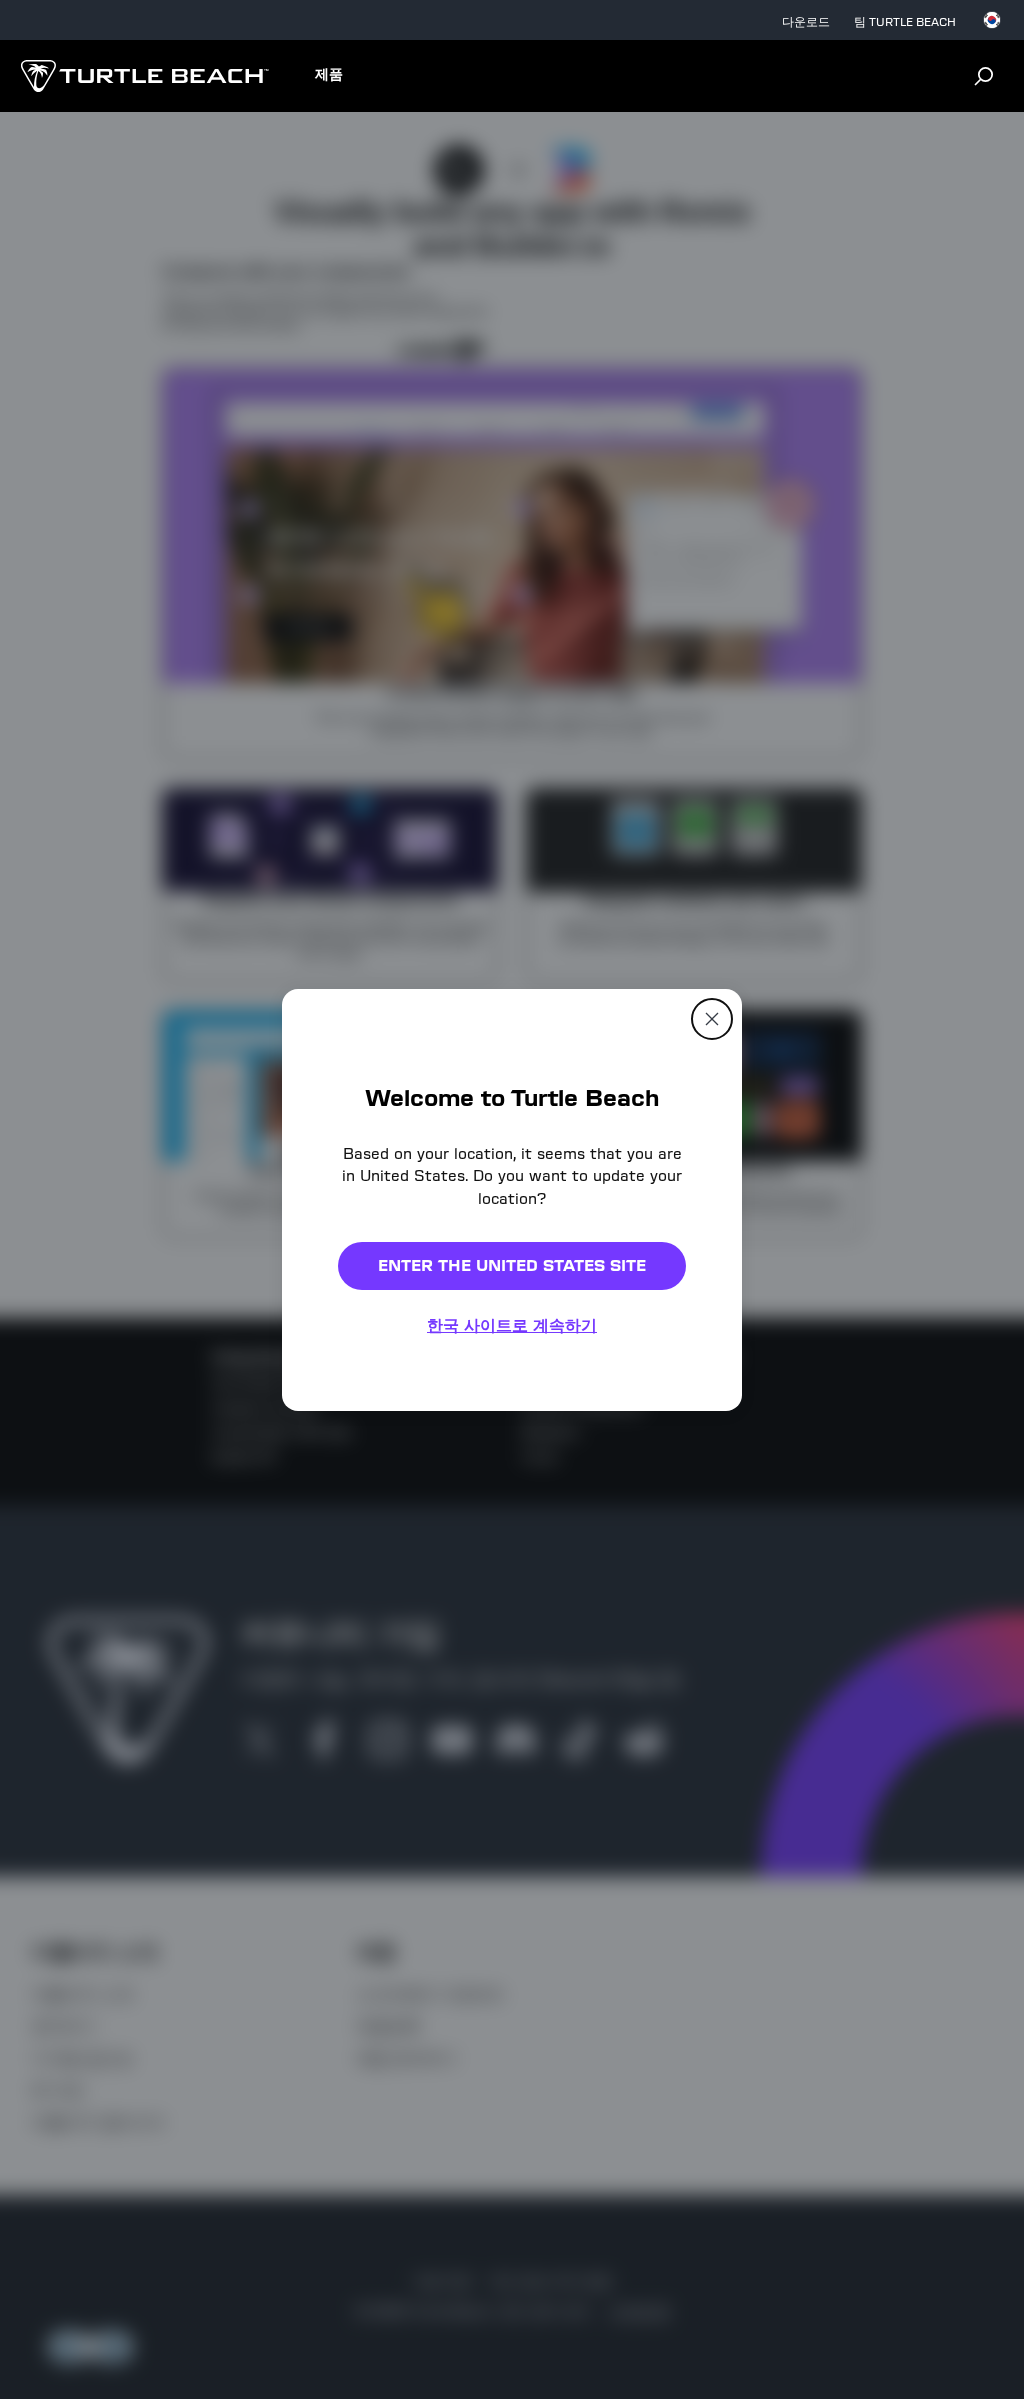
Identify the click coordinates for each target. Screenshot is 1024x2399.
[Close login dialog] (697, 1665)
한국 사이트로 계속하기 (512, 1325)
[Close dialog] (712, 1018)
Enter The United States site (512, 1265)
